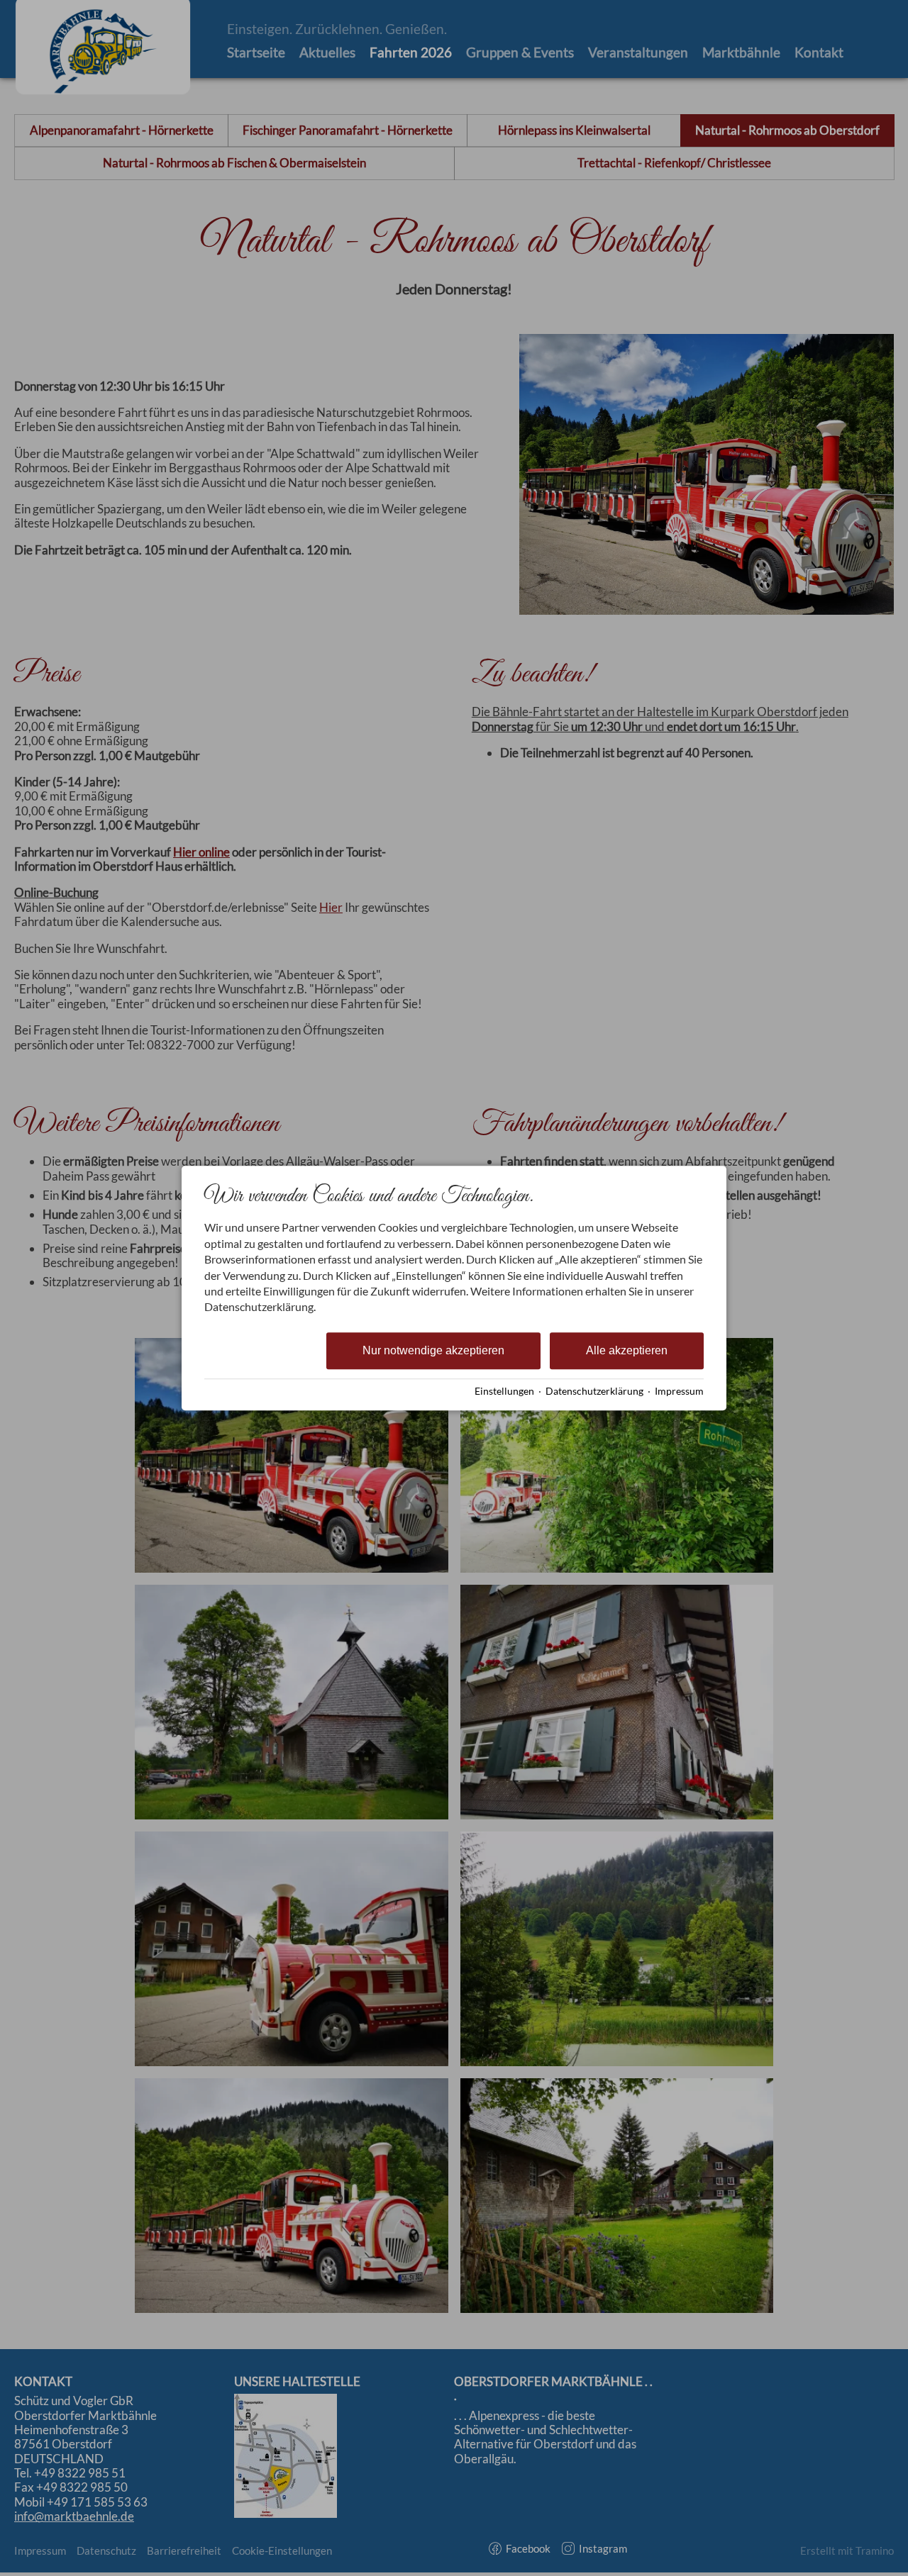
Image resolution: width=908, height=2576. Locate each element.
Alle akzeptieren (627, 1350)
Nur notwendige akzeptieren (433, 1350)
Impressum (679, 1391)
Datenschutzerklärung (594, 1391)
